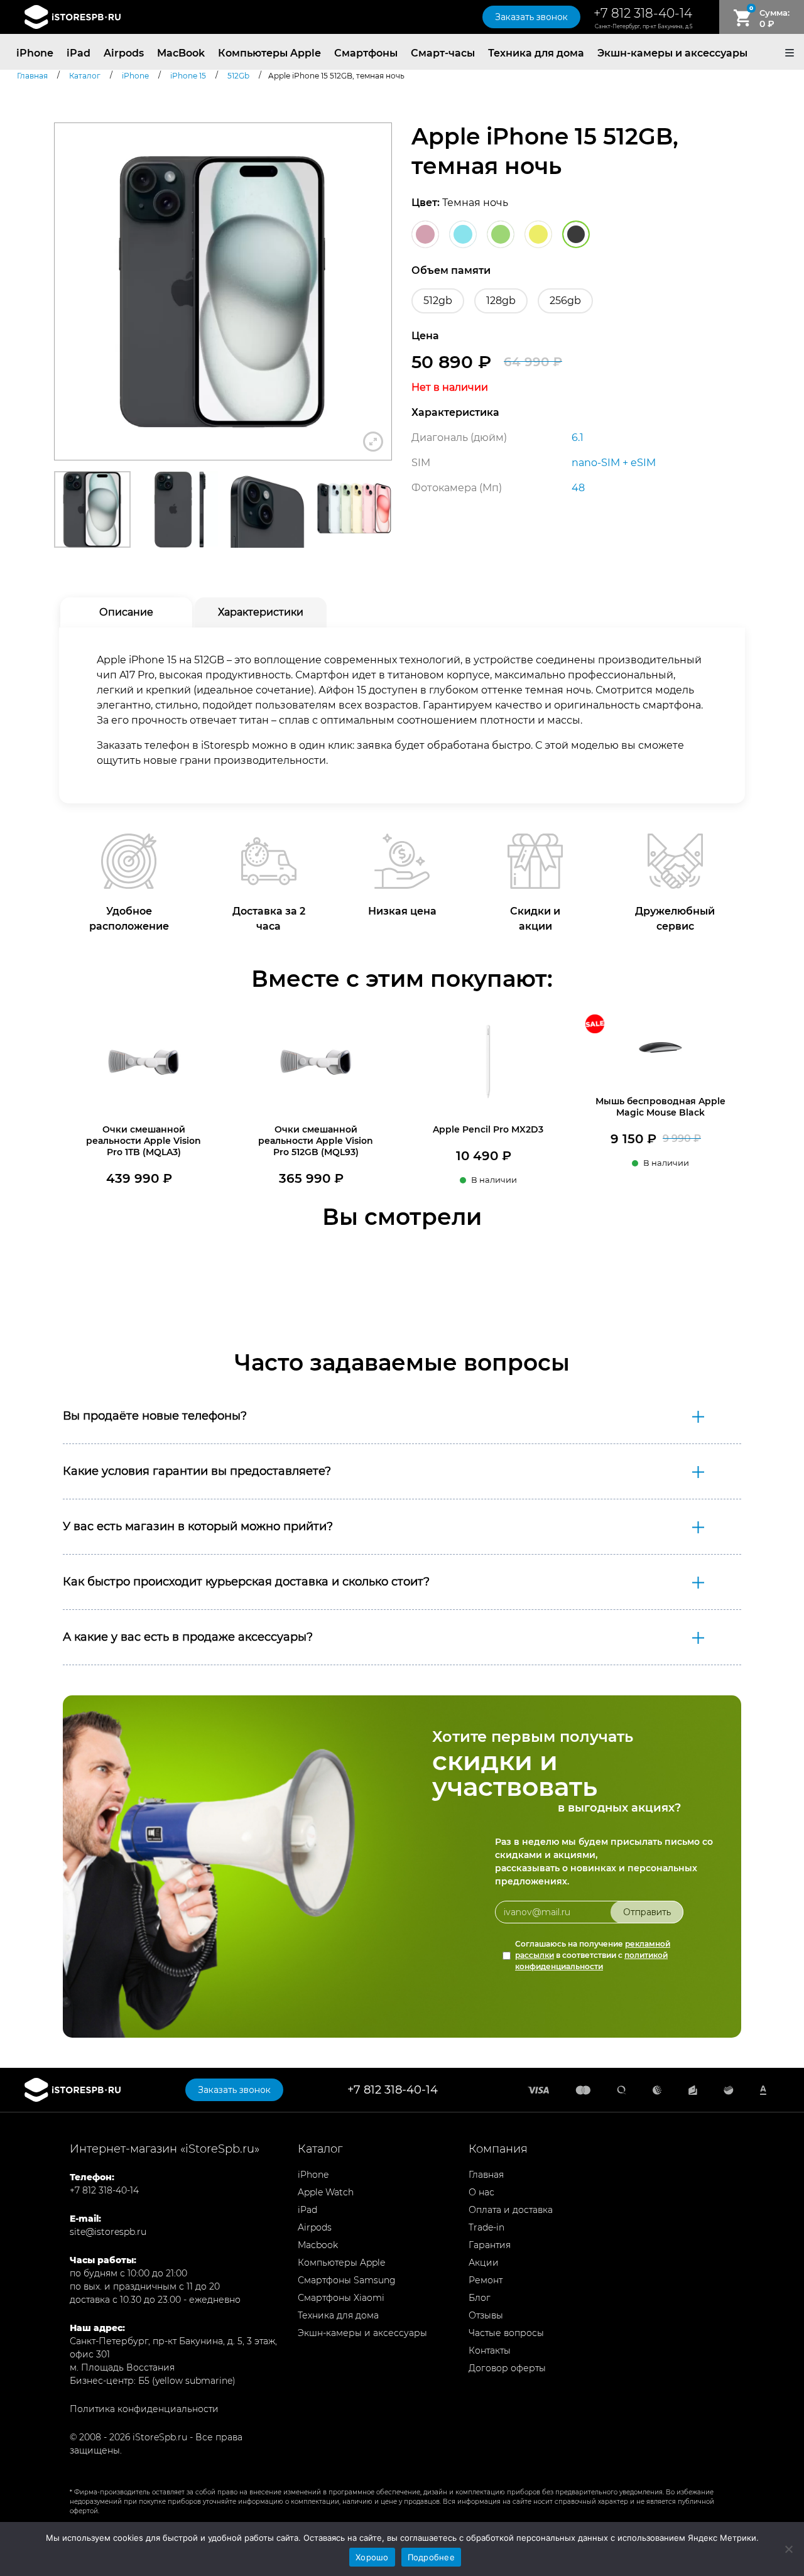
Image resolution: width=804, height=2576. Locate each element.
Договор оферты (507, 2368)
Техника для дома (536, 53)
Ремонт (486, 2280)
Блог (480, 2298)
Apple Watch (326, 2192)
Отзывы (486, 2315)
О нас (481, 2192)
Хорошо (372, 2557)
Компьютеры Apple (269, 53)
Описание (126, 612)
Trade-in (486, 2227)
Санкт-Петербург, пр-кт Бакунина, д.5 (644, 26)
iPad (79, 53)
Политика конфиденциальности (144, 2409)
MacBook (181, 53)
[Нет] (788, 2549)
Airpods (124, 53)
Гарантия (490, 2245)
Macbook (318, 2245)
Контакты (490, 2350)
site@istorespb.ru (108, 2232)
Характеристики (261, 612)
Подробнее (431, 2557)
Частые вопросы (506, 2333)
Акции (484, 2263)
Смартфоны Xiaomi (341, 2298)
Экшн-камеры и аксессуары (672, 53)
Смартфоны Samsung (347, 2280)
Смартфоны (366, 53)
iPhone (35, 53)
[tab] (126, 612)
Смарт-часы (443, 53)
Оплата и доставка (511, 2210)
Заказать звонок (531, 17)
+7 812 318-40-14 (643, 13)
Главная (486, 2175)
